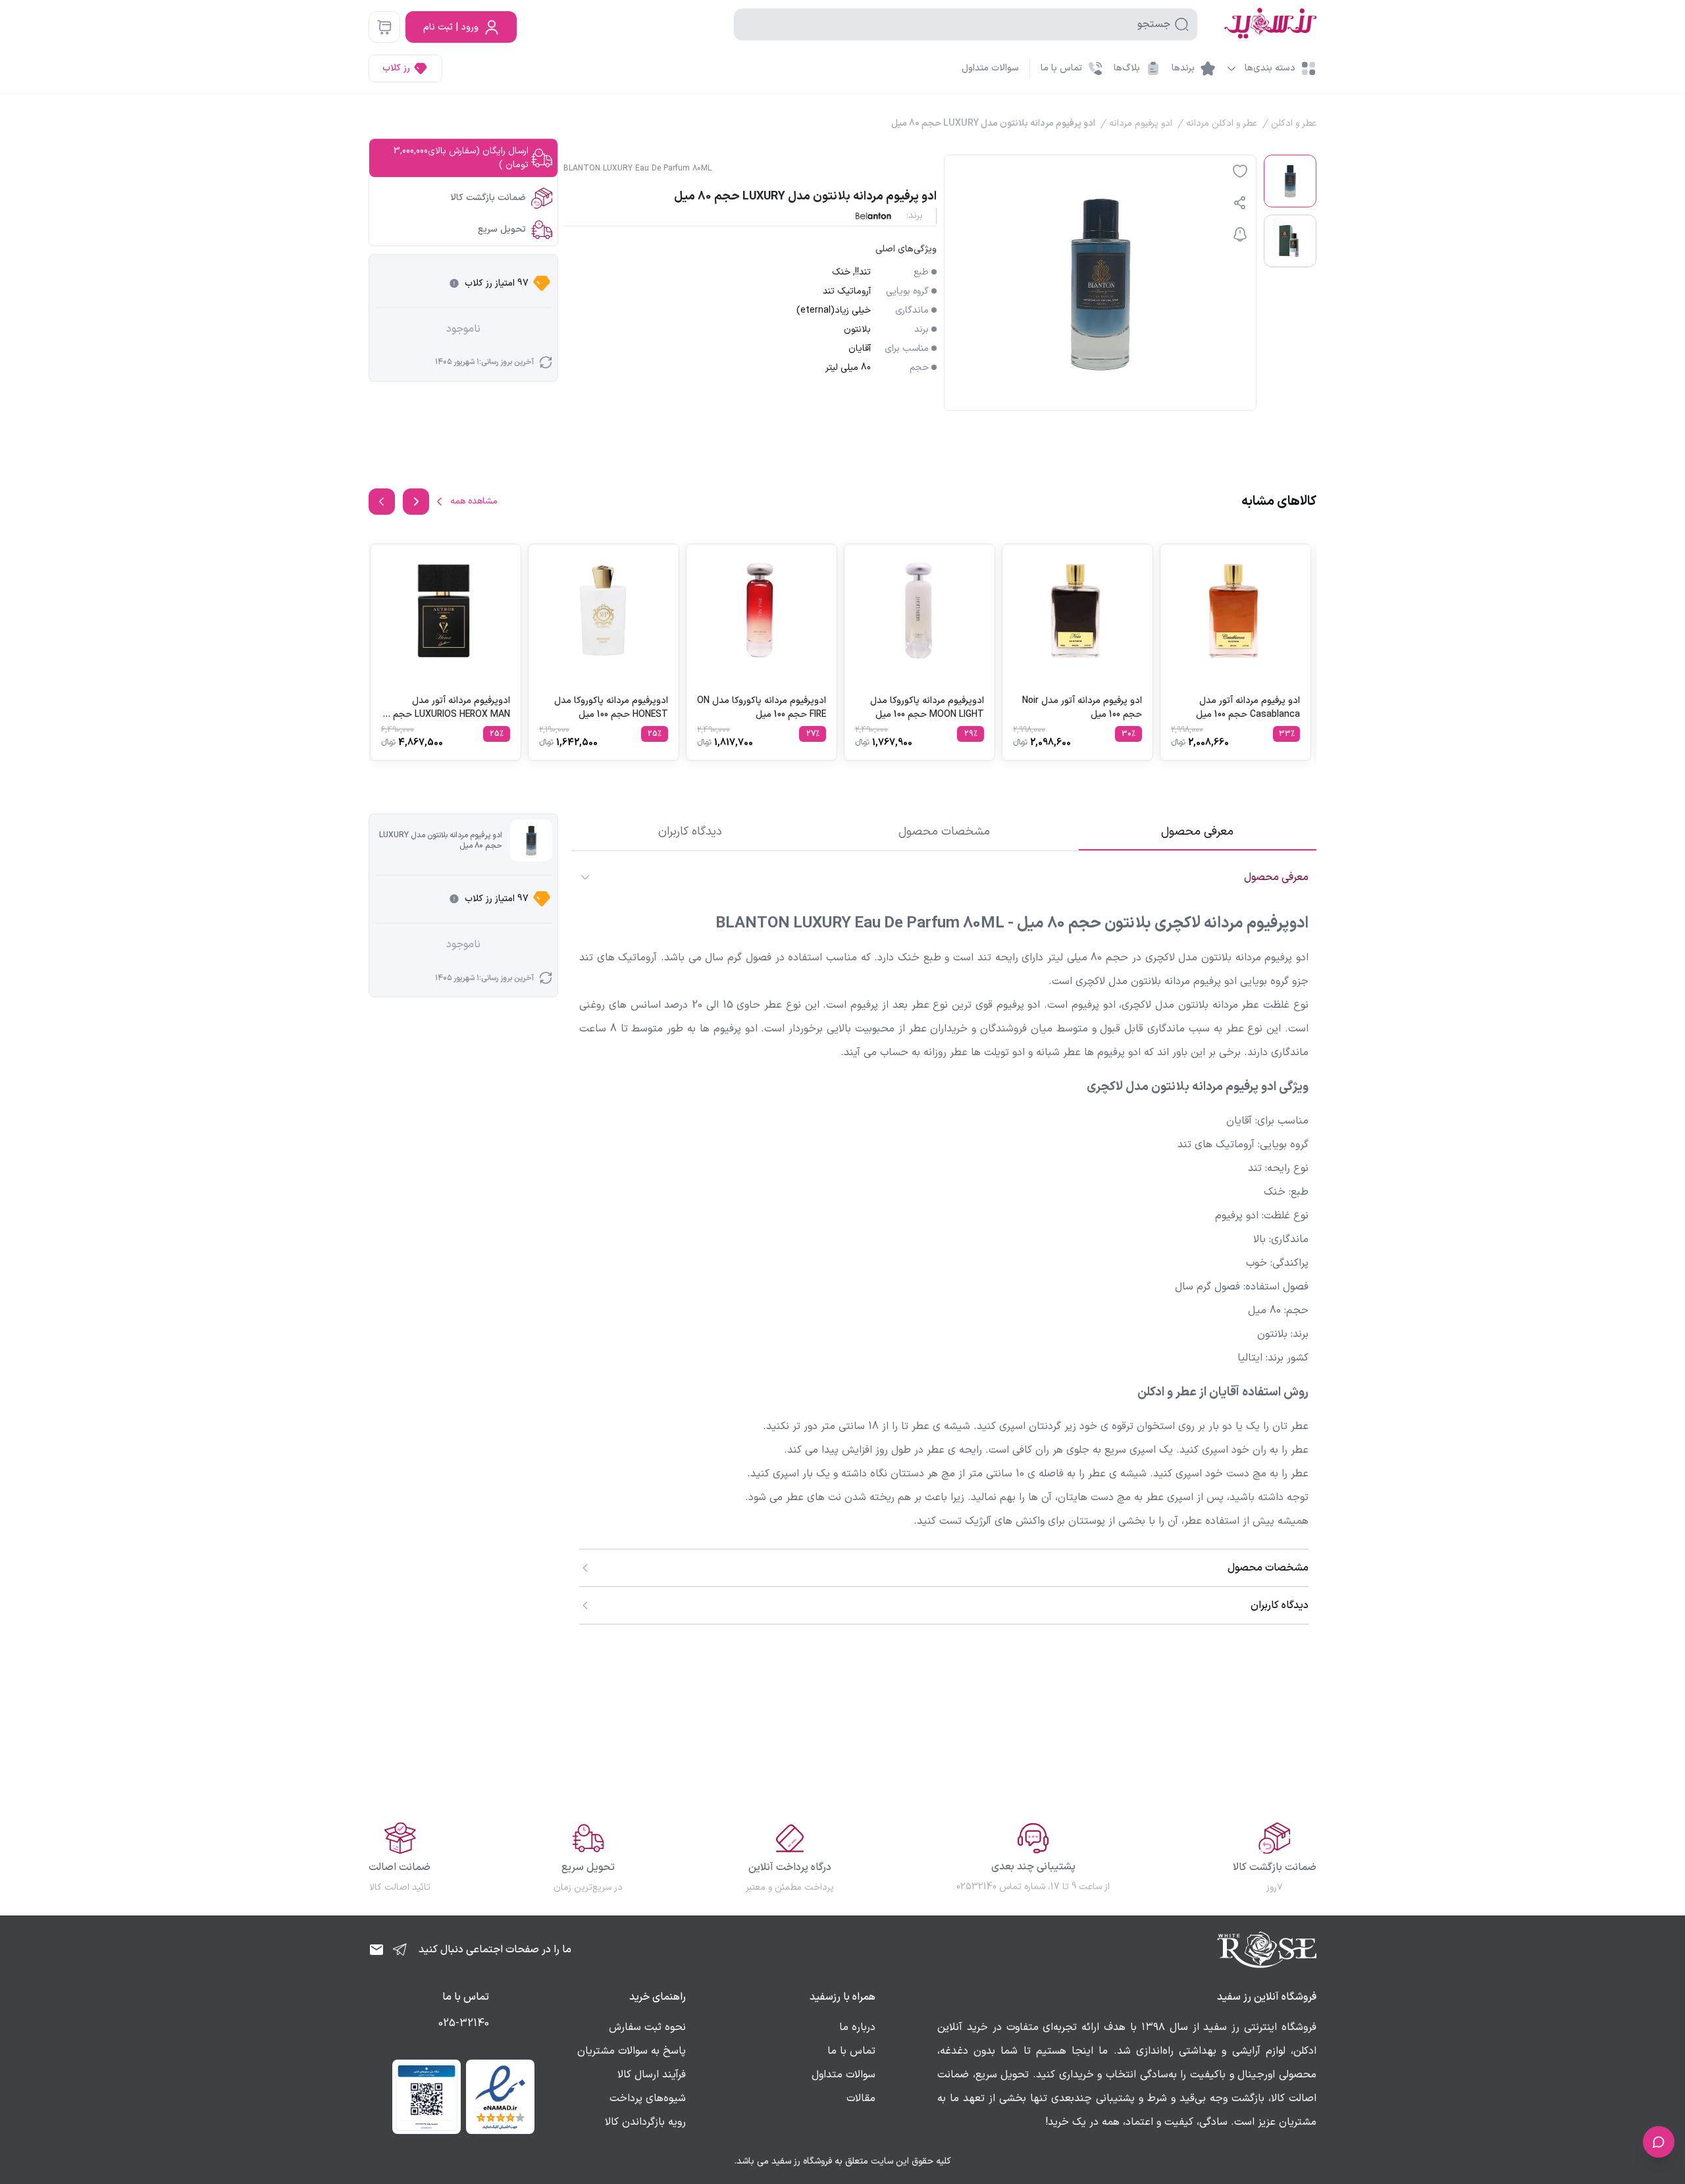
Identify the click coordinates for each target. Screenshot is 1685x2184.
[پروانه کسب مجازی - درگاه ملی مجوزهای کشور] (427, 2096)
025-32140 (464, 2023)
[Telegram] (400, 1950)
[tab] (1198, 832)
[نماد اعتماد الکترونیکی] (500, 2096)
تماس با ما (851, 2051)
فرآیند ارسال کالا (652, 2075)
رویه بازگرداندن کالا (645, 2122)
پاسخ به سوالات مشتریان (632, 2051)
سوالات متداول (990, 68)
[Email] (376, 1950)
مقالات (861, 2098)
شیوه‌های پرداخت (648, 2098)
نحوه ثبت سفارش (647, 2027)
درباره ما (857, 2027)
